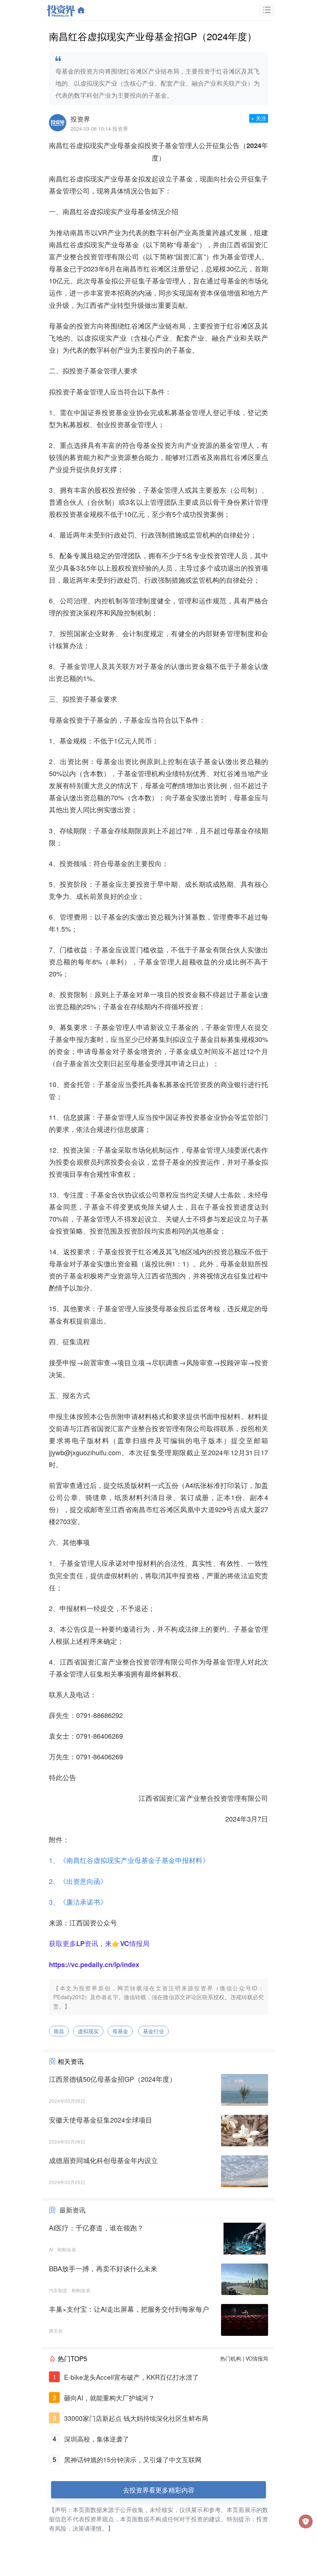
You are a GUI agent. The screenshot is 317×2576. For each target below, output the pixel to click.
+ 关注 (259, 118)
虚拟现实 (88, 2031)
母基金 (120, 2031)
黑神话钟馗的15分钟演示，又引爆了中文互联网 (133, 2459)
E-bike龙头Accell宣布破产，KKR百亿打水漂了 (131, 2377)
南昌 (59, 2031)
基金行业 (154, 2031)
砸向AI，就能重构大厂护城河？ (109, 2398)
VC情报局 (257, 2358)
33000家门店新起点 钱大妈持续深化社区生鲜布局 (136, 2418)
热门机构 (231, 2358)
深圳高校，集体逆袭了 (97, 2439)
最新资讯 (72, 2210)
